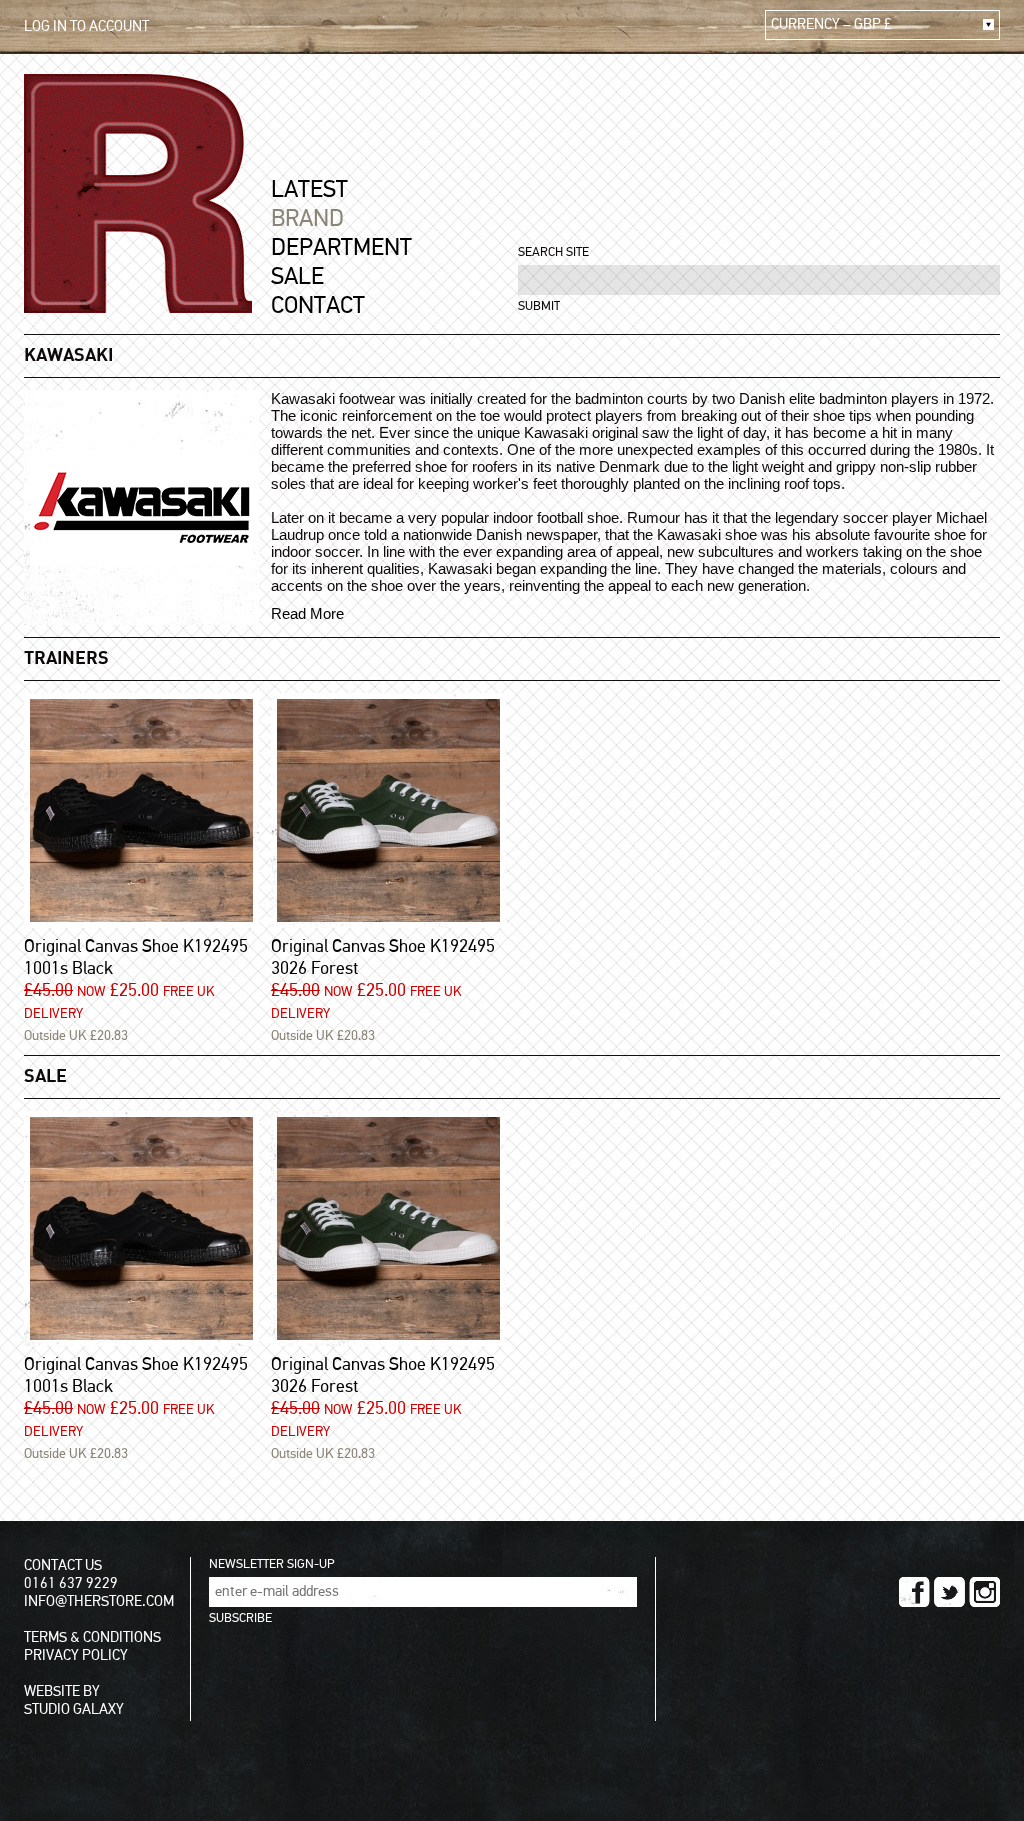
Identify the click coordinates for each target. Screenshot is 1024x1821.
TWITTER (949, 1592)
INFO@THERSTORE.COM (99, 1601)
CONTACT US (63, 1565)
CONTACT (318, 306)
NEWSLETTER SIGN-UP (271, 1564)
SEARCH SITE (553, 252)
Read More (307, 613)
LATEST (309, 190)
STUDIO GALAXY (74, 1709)
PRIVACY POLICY (76, 1655)
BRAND (307, 219)
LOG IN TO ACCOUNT (86, 26)
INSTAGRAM (984, 1592)
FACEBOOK (914, 1592)
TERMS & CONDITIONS (92, 1637)
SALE (297, 277)
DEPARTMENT (341, 248)
